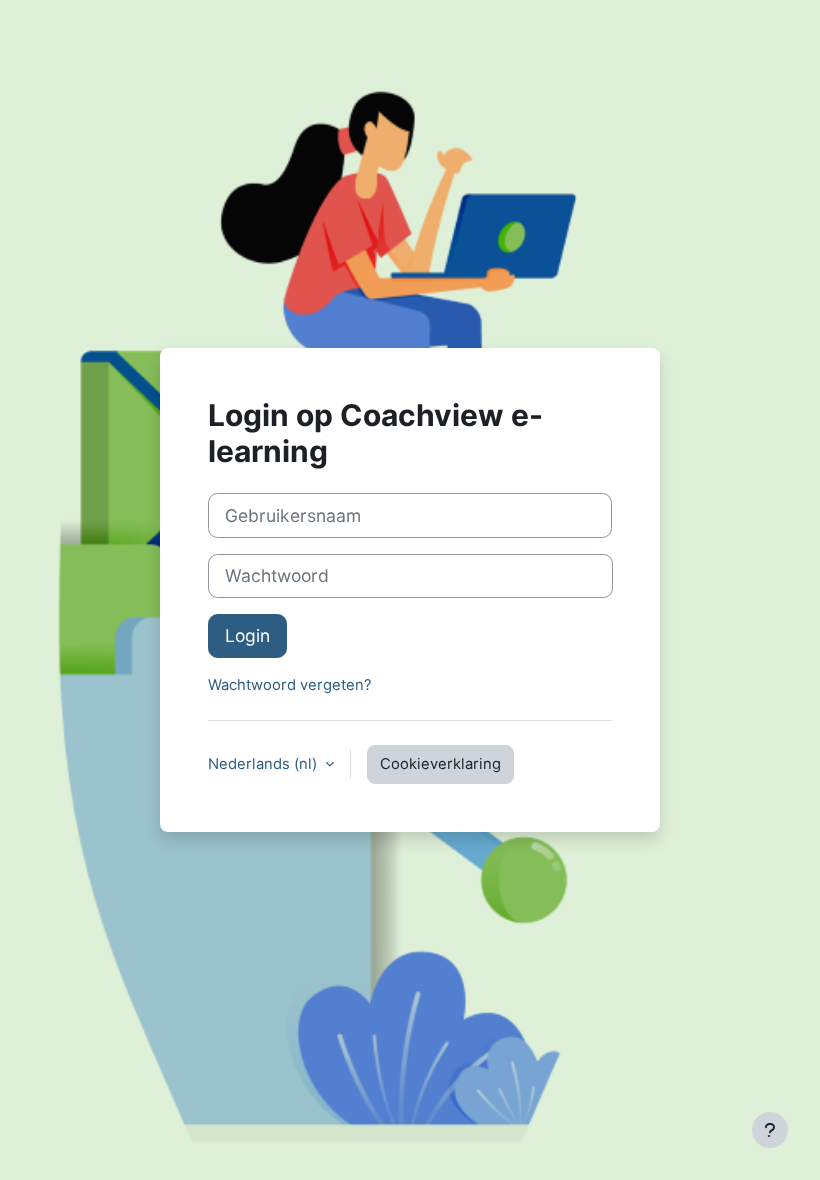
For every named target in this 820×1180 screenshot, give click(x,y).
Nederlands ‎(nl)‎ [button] (264, 764)
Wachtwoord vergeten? (290, 685)
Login (247, 635)
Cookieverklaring (440, 764)
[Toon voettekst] (770, 1130)
